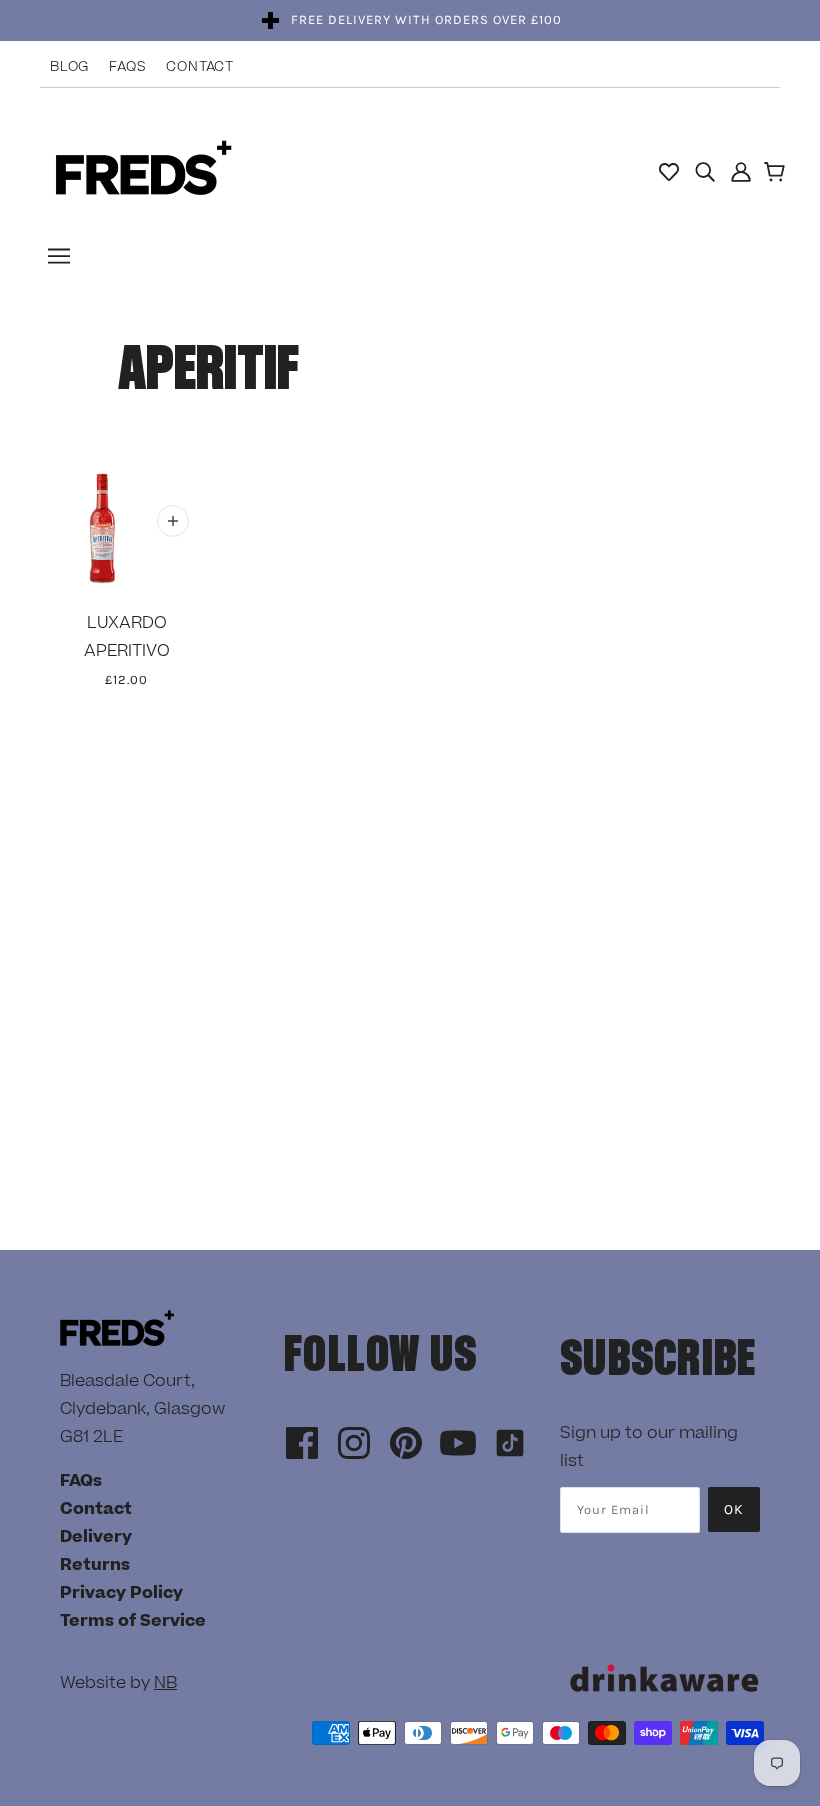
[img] (705, 171)
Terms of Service (133, 1621)
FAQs (127, 67)
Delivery (96, 1537)
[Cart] (777, 174)
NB (165, 1683)
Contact (200, 67)
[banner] (143, 170)
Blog (69, 67)
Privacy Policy (121, 1593)
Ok (734, 1509)
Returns (95, 1565)
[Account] (741, 171)
